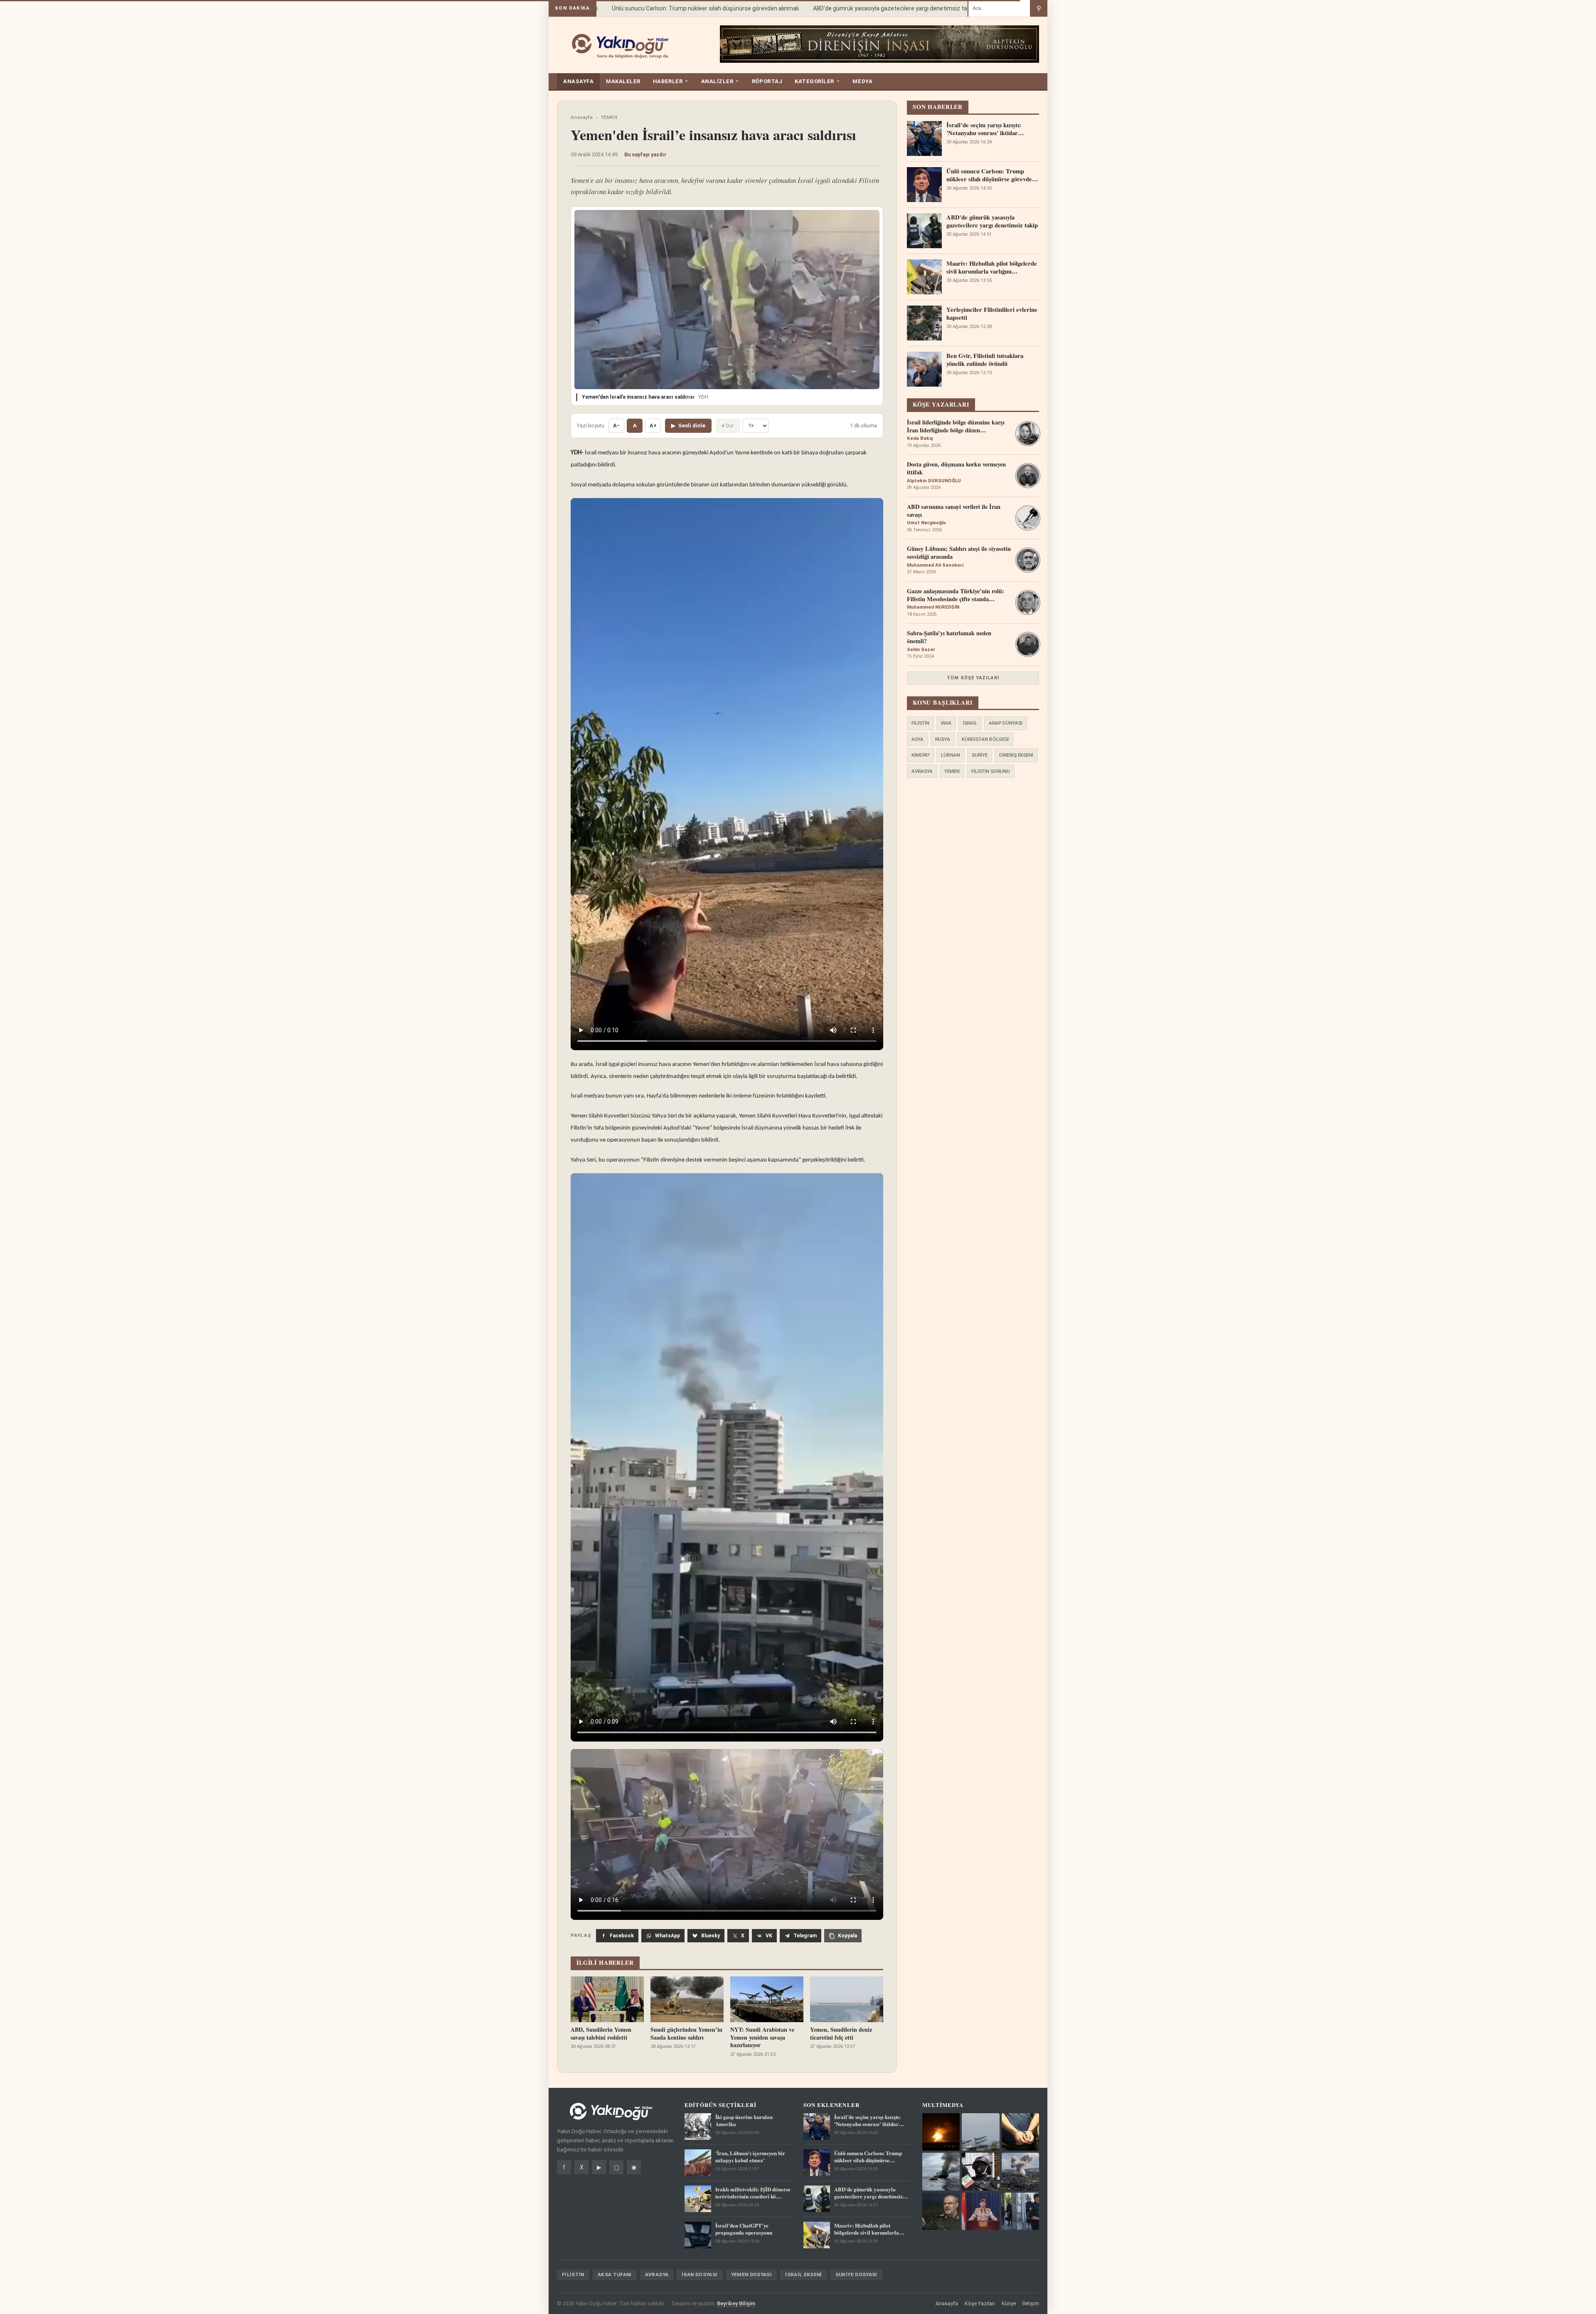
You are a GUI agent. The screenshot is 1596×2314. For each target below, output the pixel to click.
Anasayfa (582, 117)
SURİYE (980, 755)
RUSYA (943, 739)
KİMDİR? (920, 755)
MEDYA (862, 81)
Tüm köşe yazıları (973, 678)
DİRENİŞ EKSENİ (1016, 755)
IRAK (946, 723)
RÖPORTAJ (767, 81)
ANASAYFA (578, 81)
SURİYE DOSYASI (856, 2275)
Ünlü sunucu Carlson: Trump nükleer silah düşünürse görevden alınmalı (664, 8)
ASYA (917, 739)
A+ (653, 426)
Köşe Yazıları (980, 2303)
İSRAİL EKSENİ (804, 2275)
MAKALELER (623, 81)
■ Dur (728, 426)
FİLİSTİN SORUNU (991, 771)
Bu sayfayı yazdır (645, 154)
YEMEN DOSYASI (752, 2275)
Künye (1009, 2303)
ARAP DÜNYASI (1006, 723)
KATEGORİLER (817, 81)
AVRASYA (922, 771)
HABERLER (671, 81)
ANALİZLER (720, 81)
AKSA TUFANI (615, 2275)
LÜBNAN (951, 755)
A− (616, 426)
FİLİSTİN (920, 723)
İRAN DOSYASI (699, 2275)
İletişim (1031, 2303)
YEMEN (609, 117)
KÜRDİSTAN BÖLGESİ (985, 739)
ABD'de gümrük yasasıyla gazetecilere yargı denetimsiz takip (853, 8)
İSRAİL (970, 723)
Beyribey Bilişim (736, 2303)
